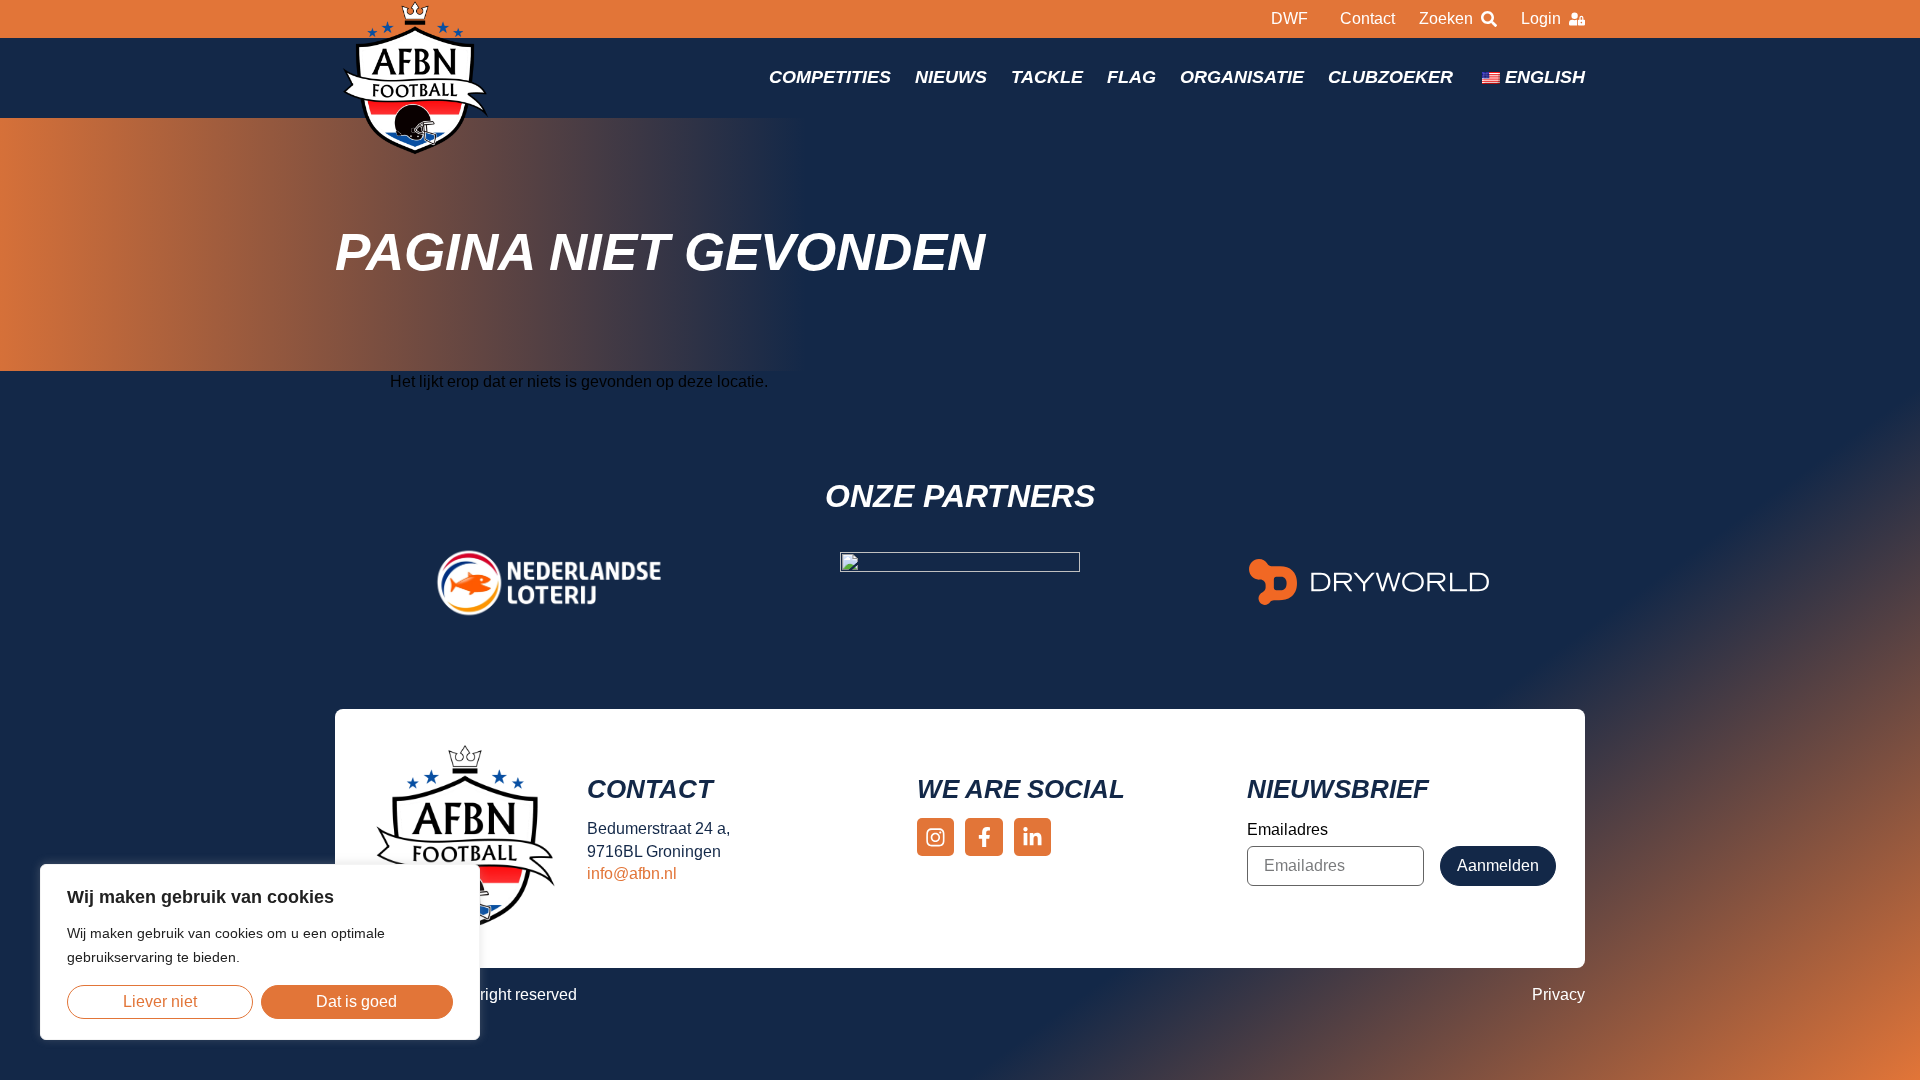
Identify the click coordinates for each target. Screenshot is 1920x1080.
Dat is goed (356, 1001)
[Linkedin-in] (1032, 836)
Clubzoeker (1390, 77)
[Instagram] (935, 836)
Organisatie (1242, 77)
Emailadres (1287, 829)
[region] (260, 952)
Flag (1131, 77)
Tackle (1047, 77)
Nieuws (951, 77)
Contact (1367, 18)
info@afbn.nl (632, 873)
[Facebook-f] (983, 836)
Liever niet (160, 1001)
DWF (1289, 18)
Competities (830, 77)
